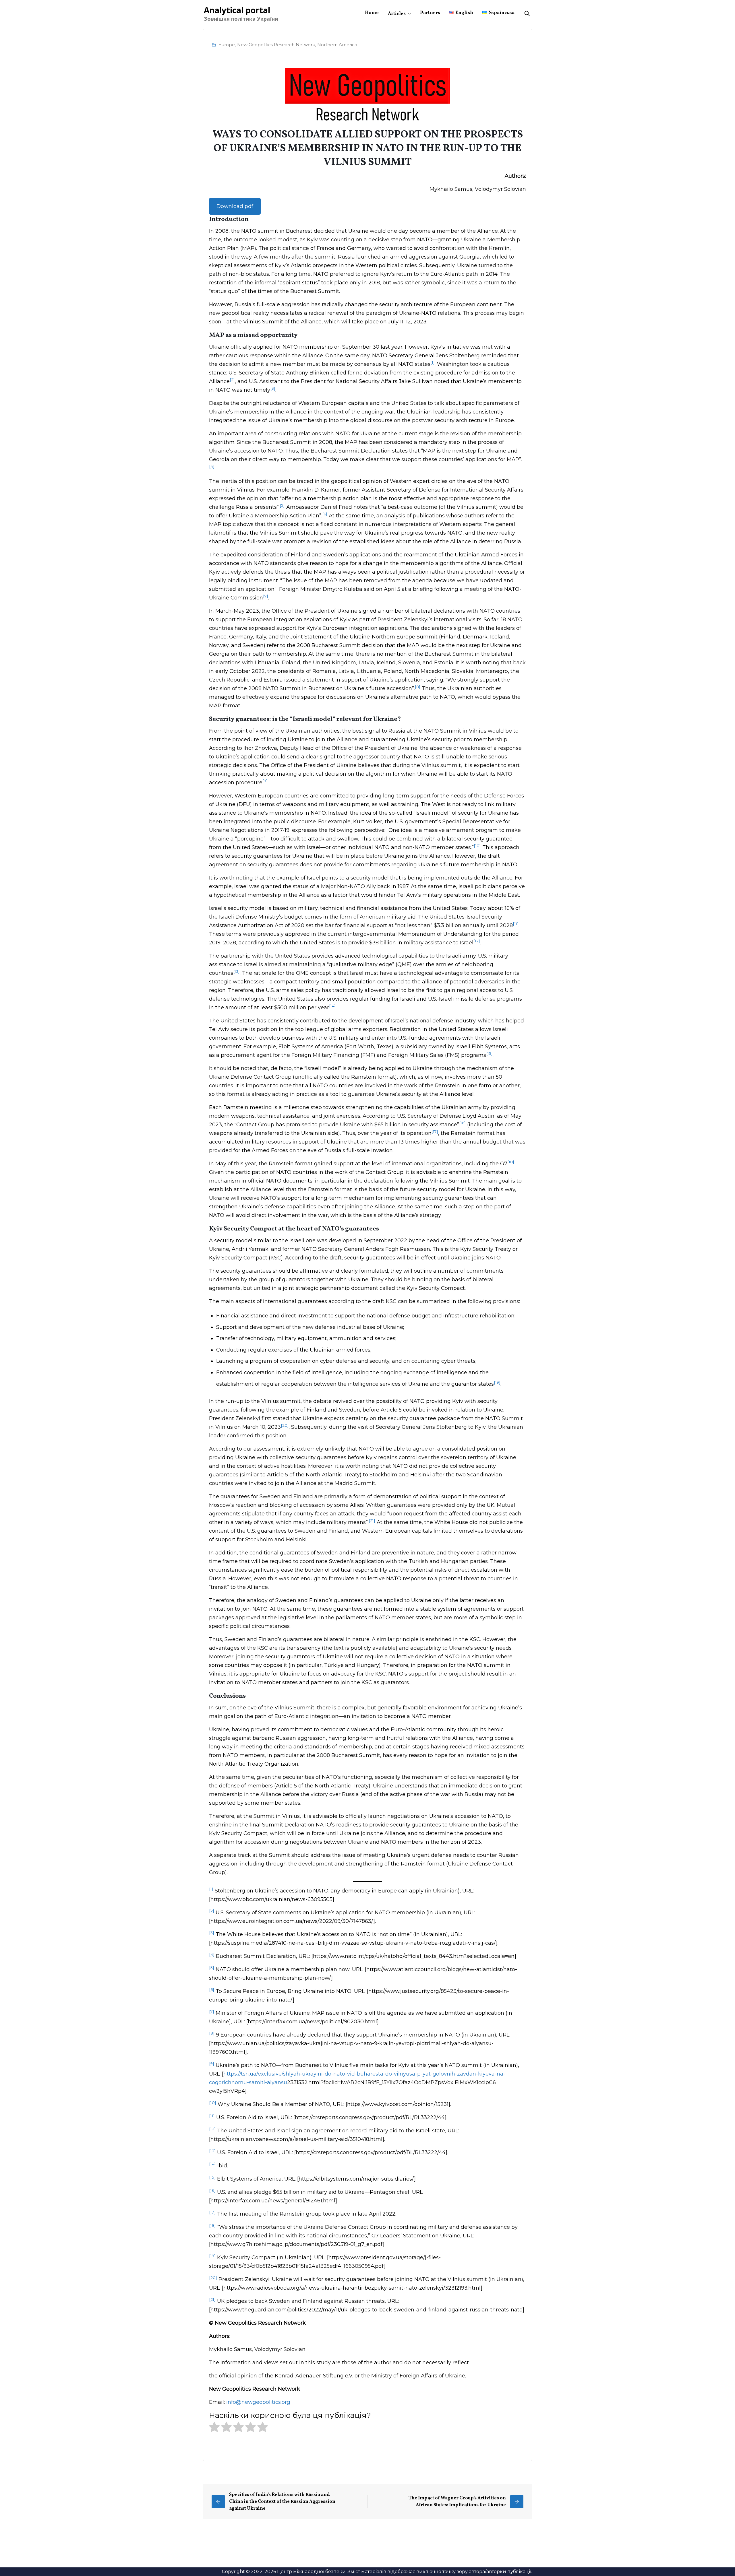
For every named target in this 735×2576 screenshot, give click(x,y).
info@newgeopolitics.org (258, 2402)
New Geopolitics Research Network (276, 45)
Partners (430, 13)
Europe (227, 45)
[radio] (214, 2429)
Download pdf (235, 206)
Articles (397, 14)
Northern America (337, 45)
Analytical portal (237, 10)
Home (372, 13)
